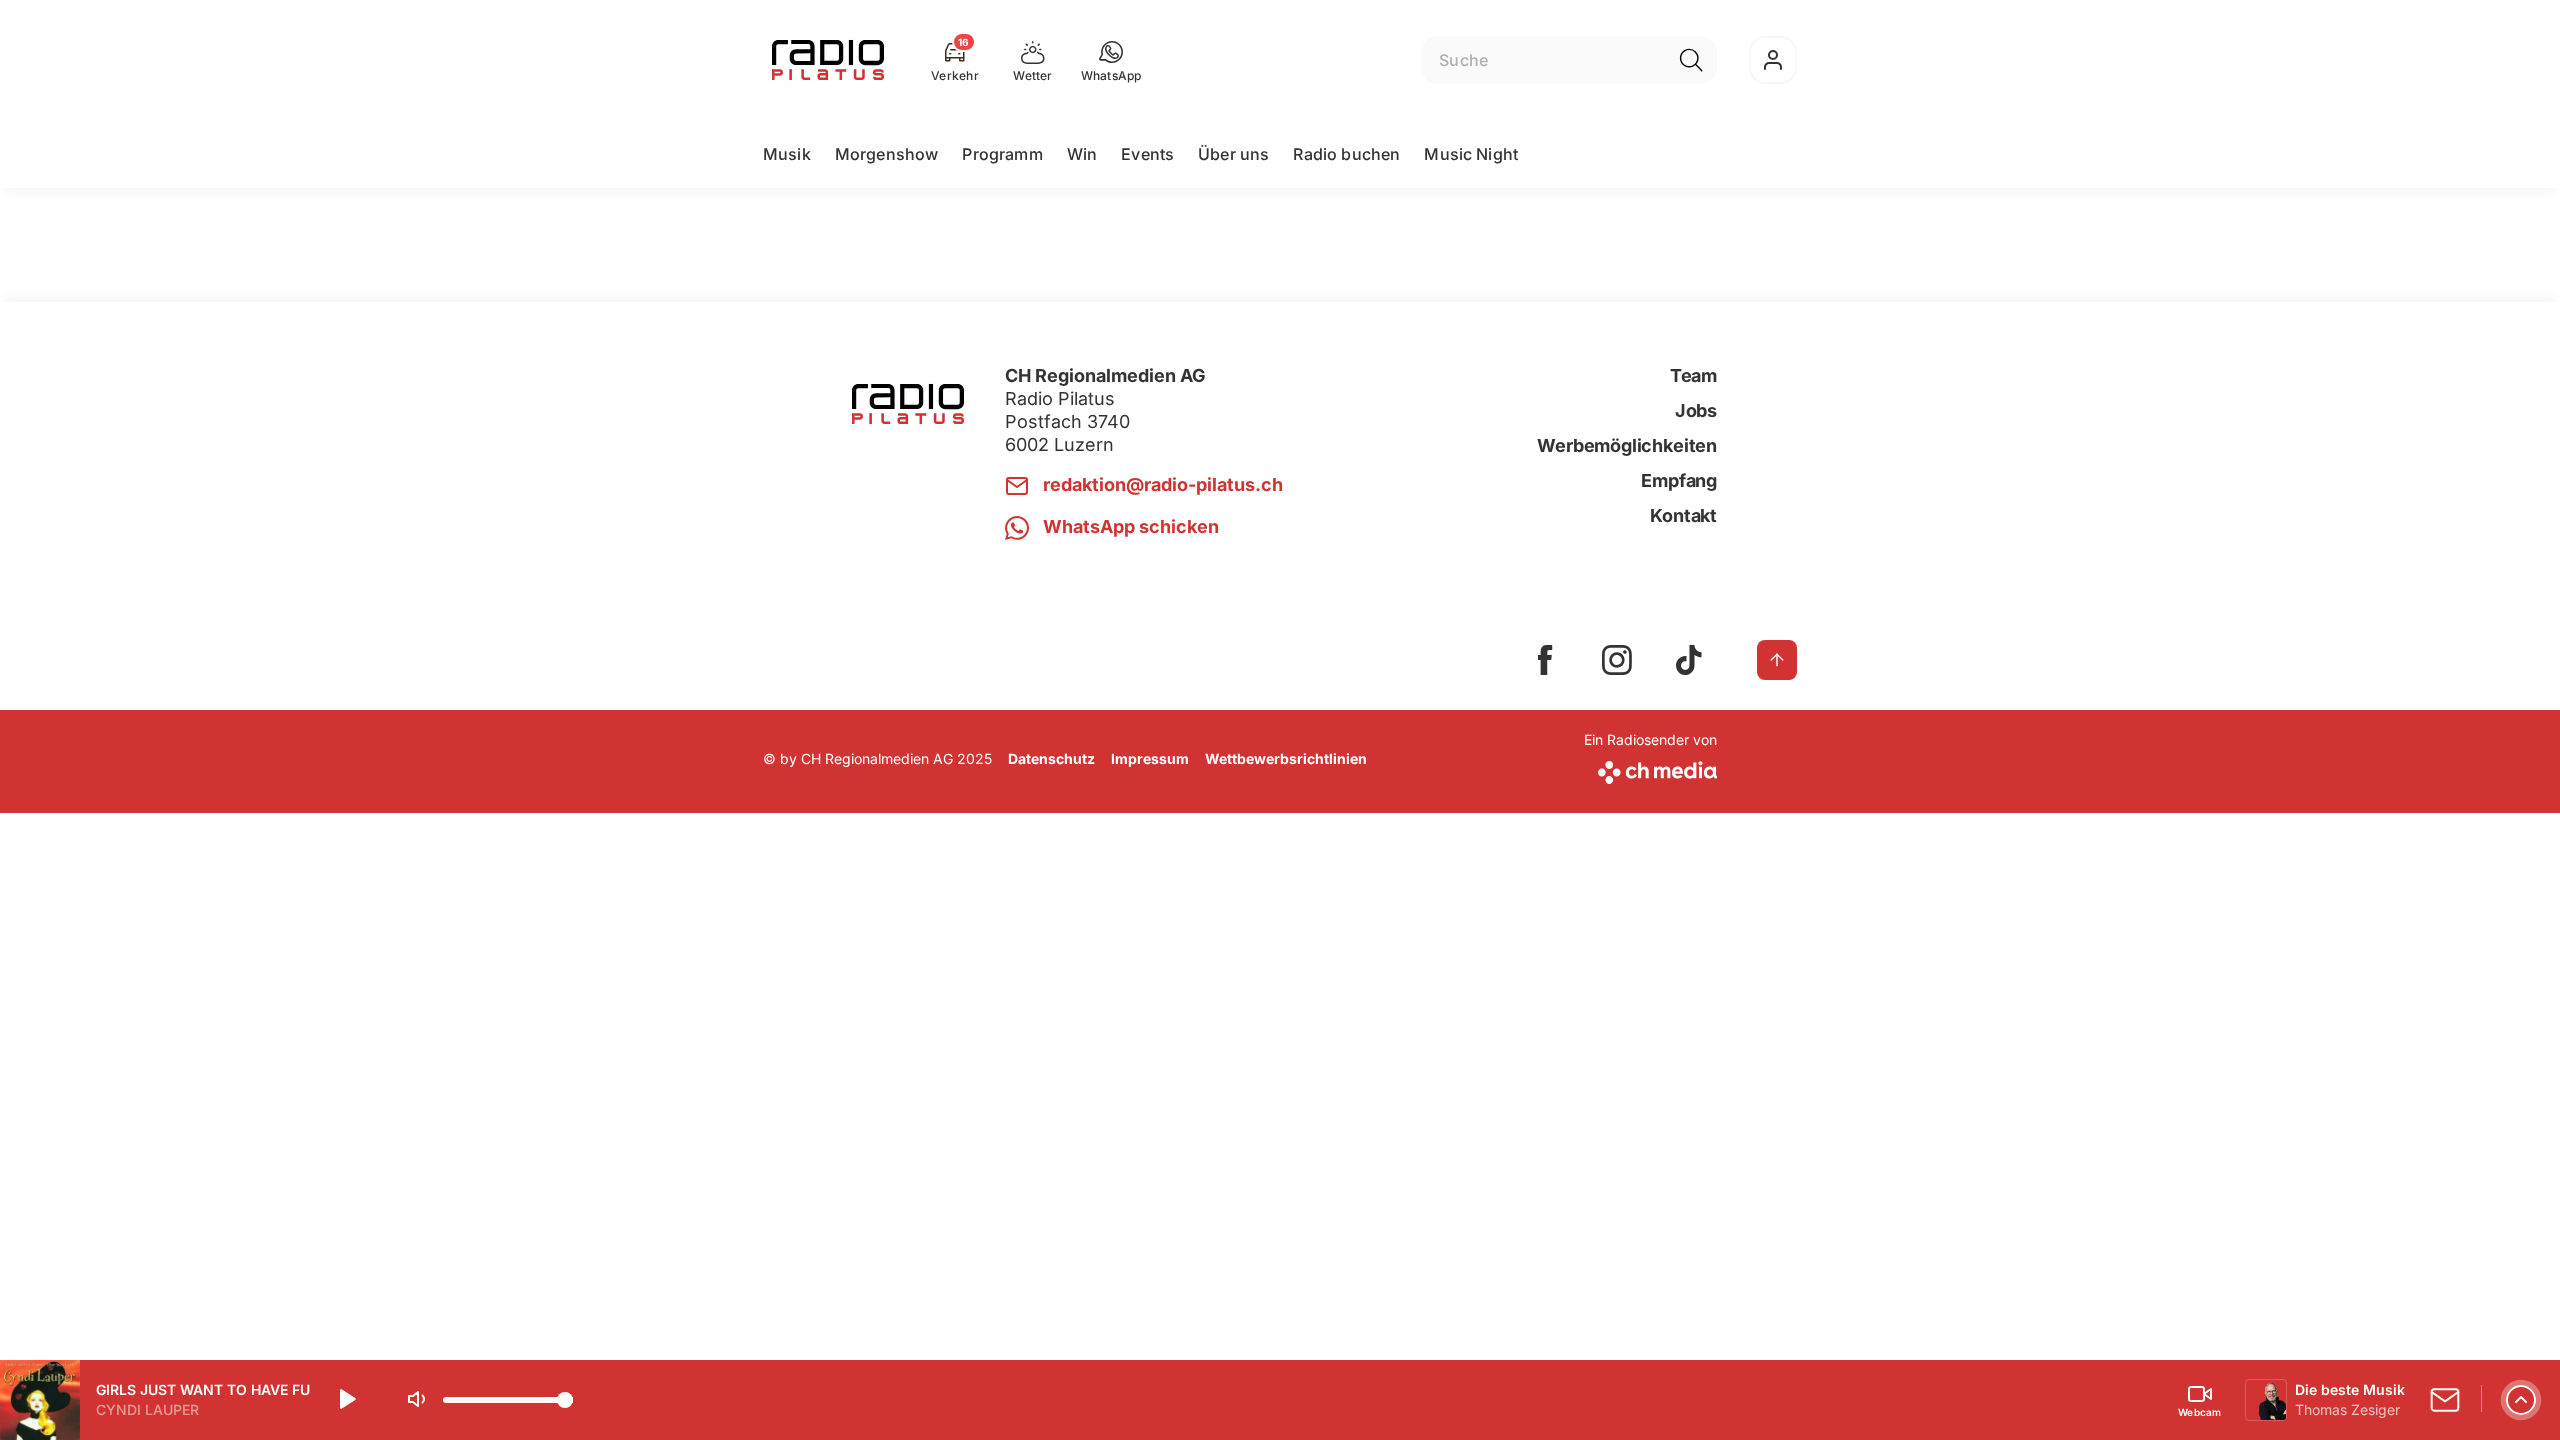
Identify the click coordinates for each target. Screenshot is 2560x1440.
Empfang (1679, 480)
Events (1147, 154)
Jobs (1696, 410)
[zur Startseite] (828, 60)
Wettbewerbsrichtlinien (1286, 758)
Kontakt (1683, 515)
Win (1082, 154)
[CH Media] (1650, 768)
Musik (787, 154)
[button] (1111, 60)
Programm (1002, 154)
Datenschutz (1051, 758)
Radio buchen (1346, 154)
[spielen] (346, 1400)
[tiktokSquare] (1689, 660)
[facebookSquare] (1545, 660)
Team (1693, 375)
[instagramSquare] (1617, 660)
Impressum (1150, 758)
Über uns (1233, 154)
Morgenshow (887, 154)
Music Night (1471, 154)
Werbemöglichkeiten (1627, 445)
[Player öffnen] (2521, 1400)
